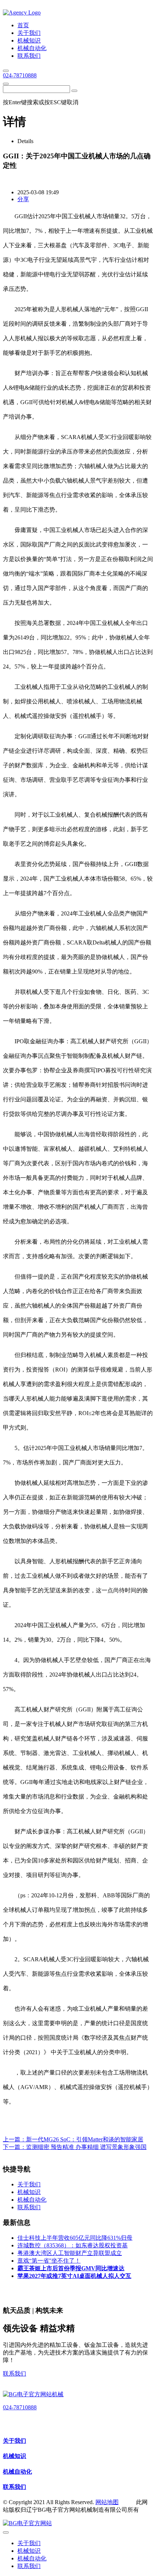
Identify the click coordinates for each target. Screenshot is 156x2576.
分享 (23, 199)
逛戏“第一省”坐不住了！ (49, 2261)
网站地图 (107, 2502)
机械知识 (15, 2456)
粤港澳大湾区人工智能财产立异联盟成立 (70, 2253)
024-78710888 (20, 75)
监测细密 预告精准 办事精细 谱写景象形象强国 (86, 2147)
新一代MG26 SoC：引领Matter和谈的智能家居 (85, 2139)
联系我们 (15, 2374)
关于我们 (15, 2441)
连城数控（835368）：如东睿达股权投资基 (73, 2245)
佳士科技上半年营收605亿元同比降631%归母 (75, 2238)
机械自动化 (17, 2472)
